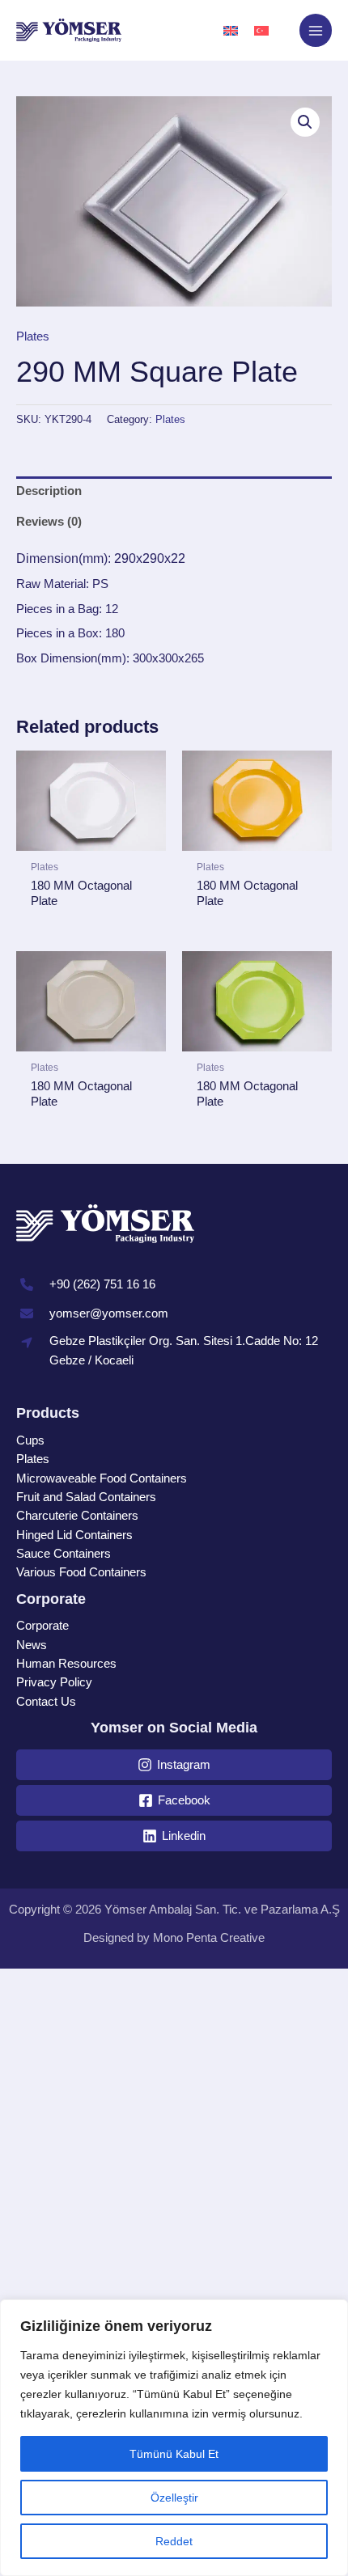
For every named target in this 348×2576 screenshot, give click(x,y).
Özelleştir (174, 2498)
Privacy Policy (54, 1682)
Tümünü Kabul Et (174, 2454)
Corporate (42, 1626)
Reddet (174, 2541)
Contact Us (46, 1702)
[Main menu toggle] (316, 30)
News (32, 1645)
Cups (30, 1440)
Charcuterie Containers (77, 1516)
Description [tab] (49, 491)
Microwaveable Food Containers (102, 1478)
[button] (305, 122)
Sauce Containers (64, 1554)
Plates (33, 336)
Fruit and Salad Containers (86, 1497)
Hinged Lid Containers (74, 1535)
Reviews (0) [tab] (49, 522)
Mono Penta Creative (209, 1938)
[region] (174, 2438)
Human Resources (66, 1664)
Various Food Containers (81, 1572)
